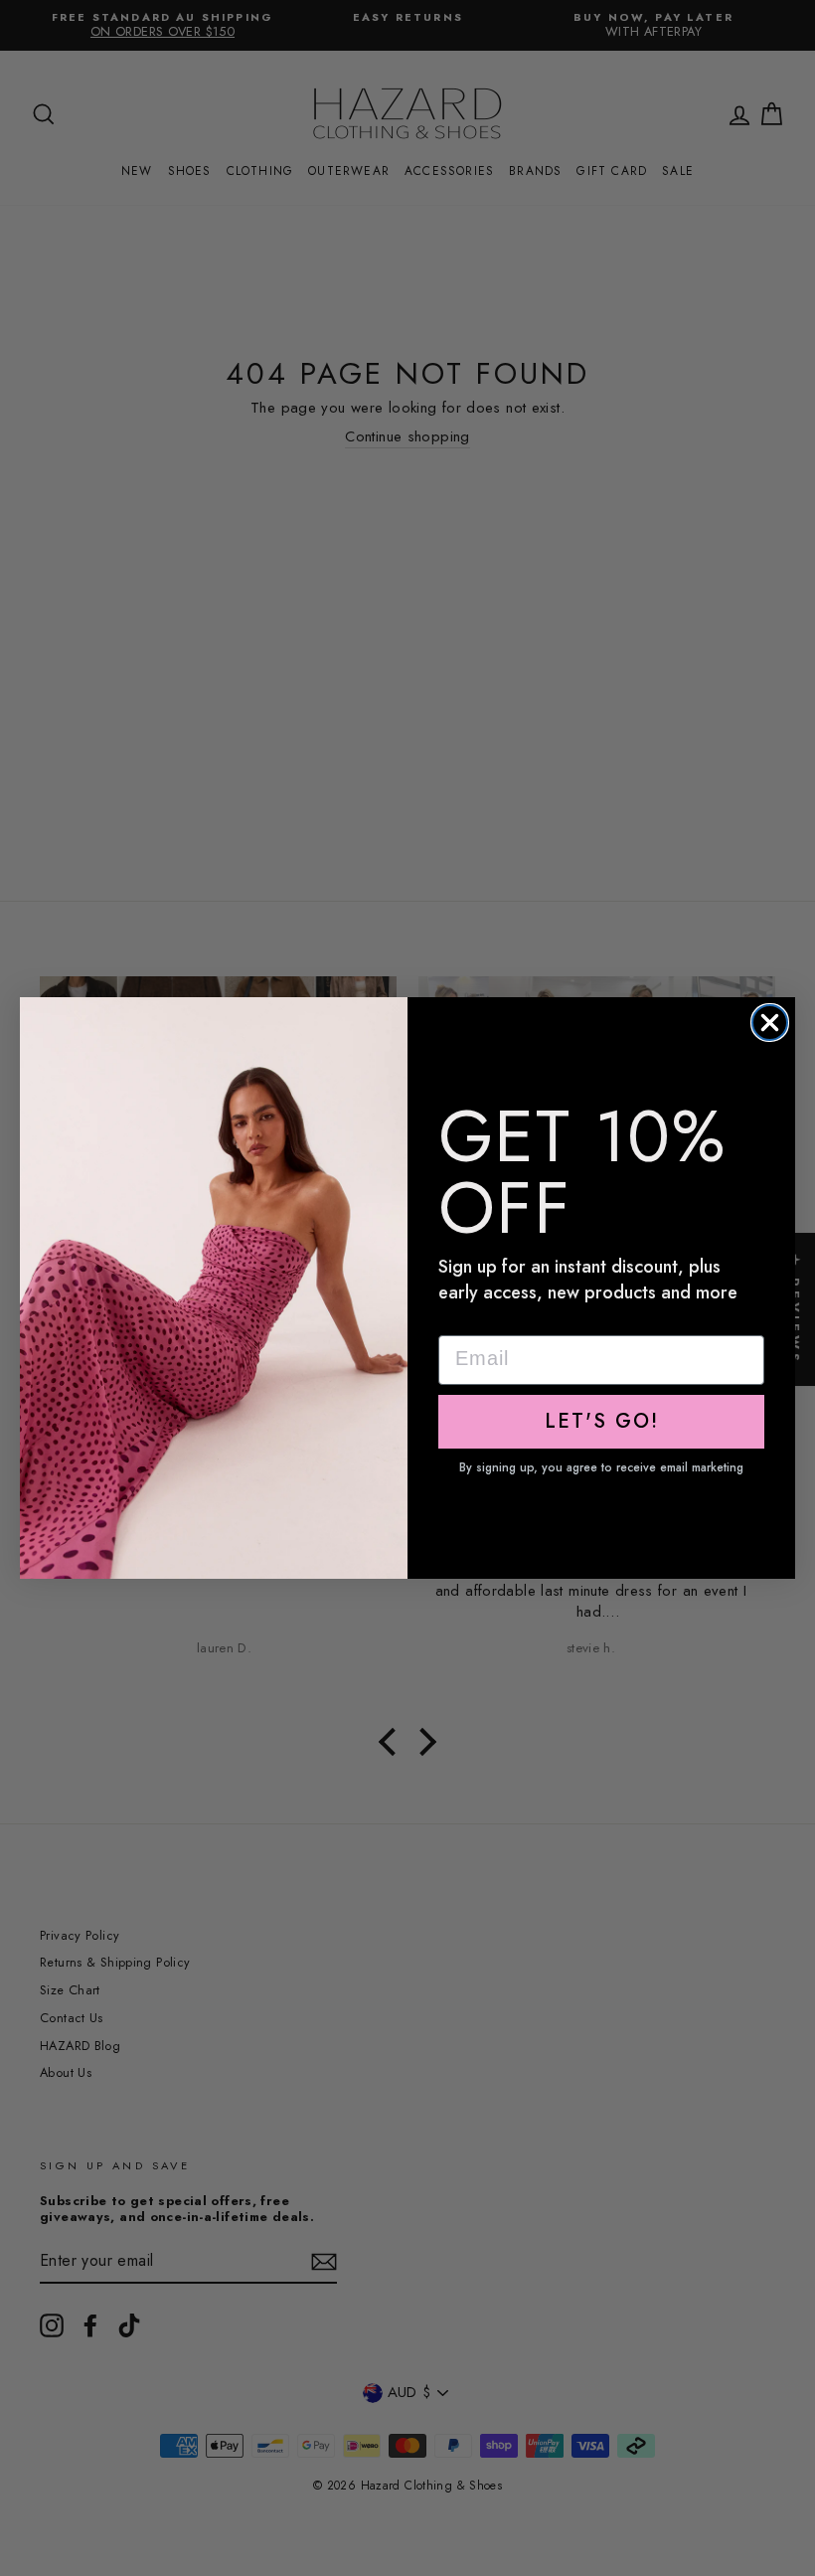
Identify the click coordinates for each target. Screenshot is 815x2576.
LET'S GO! (602, 1421)
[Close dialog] (770, 1023)
